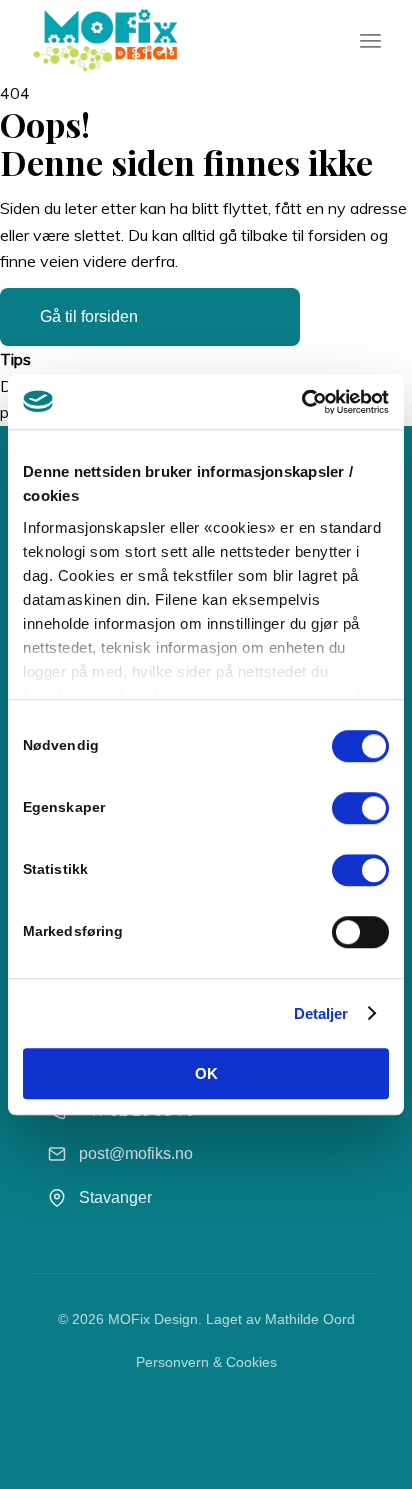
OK (206, 1073)
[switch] (360, 808)
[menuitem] (370, 40)
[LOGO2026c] (171, 40)
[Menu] (370, 40)
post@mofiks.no (136, 1153)
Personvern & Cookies (206, 1362)
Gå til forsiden (89, 316)
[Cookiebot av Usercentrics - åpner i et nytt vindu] (301, 402)
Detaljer (321, 1013)
